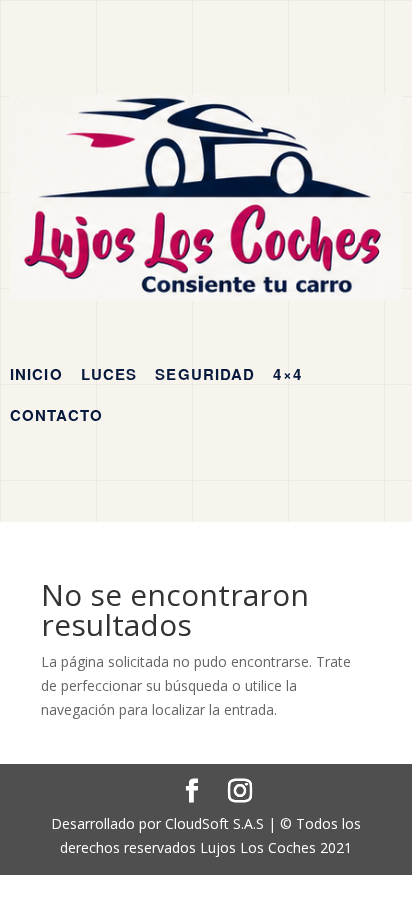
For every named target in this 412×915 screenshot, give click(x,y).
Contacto (56, 415)
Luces (109, 374)
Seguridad (205, 374)
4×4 (287, 374)
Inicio (36, 374)
